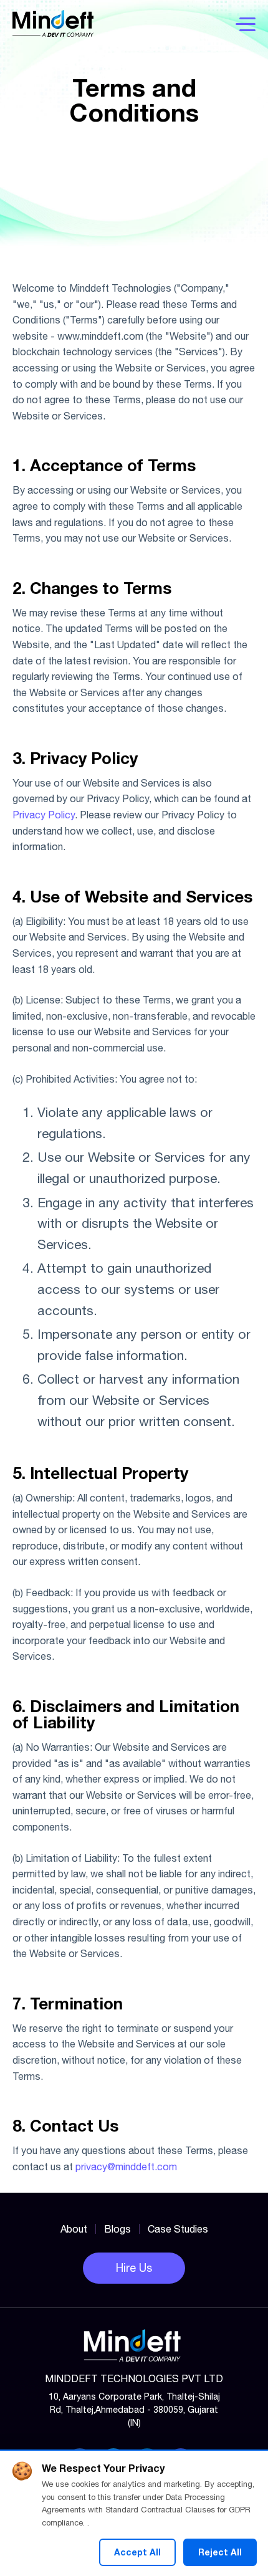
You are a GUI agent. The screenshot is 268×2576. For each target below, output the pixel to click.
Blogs (117, 2229)
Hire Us (134, 2268)
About (74, 2229)
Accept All (137, 2552)
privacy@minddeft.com (126, 2167)
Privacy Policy (44, 815)
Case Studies (178, 2229)
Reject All (220, 2552)
